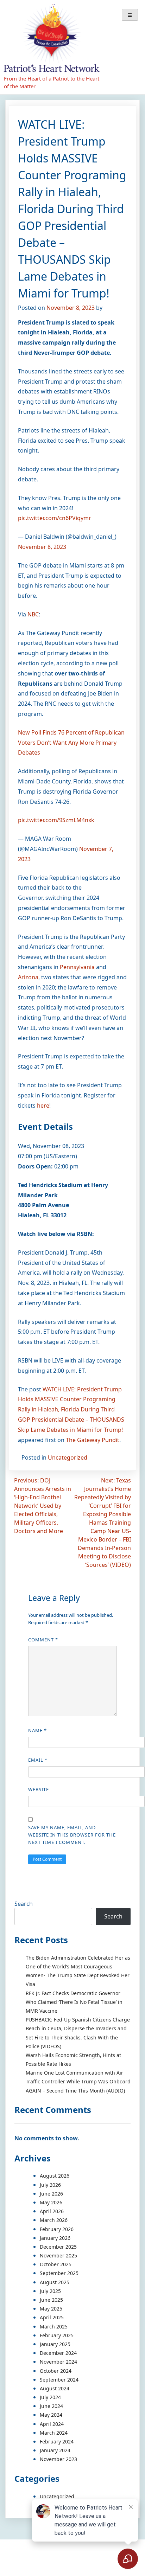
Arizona (28, 977)
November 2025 (58, 2255)
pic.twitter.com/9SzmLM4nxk (56, 820)
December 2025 (58, 2247)
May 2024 (51, 2415)
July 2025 (50, 2291)
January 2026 (55, 2238)
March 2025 (54, 2327)
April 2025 (52, 2317)
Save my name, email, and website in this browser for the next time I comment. (72, 1835)
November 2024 (58, 2362)
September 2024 (59, 2380)
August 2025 (55, 2282)
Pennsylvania (77, 967)
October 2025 (56, 2264)
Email (38, 1760)
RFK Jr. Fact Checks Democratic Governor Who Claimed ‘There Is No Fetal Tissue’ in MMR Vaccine (74, 2002)
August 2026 (55, 2176)
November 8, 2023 (42, 547)
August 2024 (55, 2388)
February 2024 (57, 2442)
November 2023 (58, 2459)
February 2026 (57, 2229)
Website (39, 1789)
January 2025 (55, 2344)
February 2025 (57, 2335)
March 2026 (54, 2220)
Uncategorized (68, 1457)
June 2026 (51, 2194)
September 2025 (59, 2273)
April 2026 (52, 2211)
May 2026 (51, 2202)
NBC (33, 614)
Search (24, 1904)
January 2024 (55, 2450)
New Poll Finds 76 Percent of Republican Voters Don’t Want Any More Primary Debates (71, 743)
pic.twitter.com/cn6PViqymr (55, 518)
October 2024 (56, 2371)
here (43, 1106)
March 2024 (54, 2433)
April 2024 (52, 2424)
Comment (43, 1640)
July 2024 (50, 2397)
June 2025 (51, 2300)
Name (37, 1730)
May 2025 (51, 2309)
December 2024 (58, 2353)
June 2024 (51, 2406)
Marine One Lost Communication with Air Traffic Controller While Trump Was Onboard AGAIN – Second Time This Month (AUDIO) (78, 2081)
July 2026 (50, 2185)
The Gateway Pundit (93, 1440)
